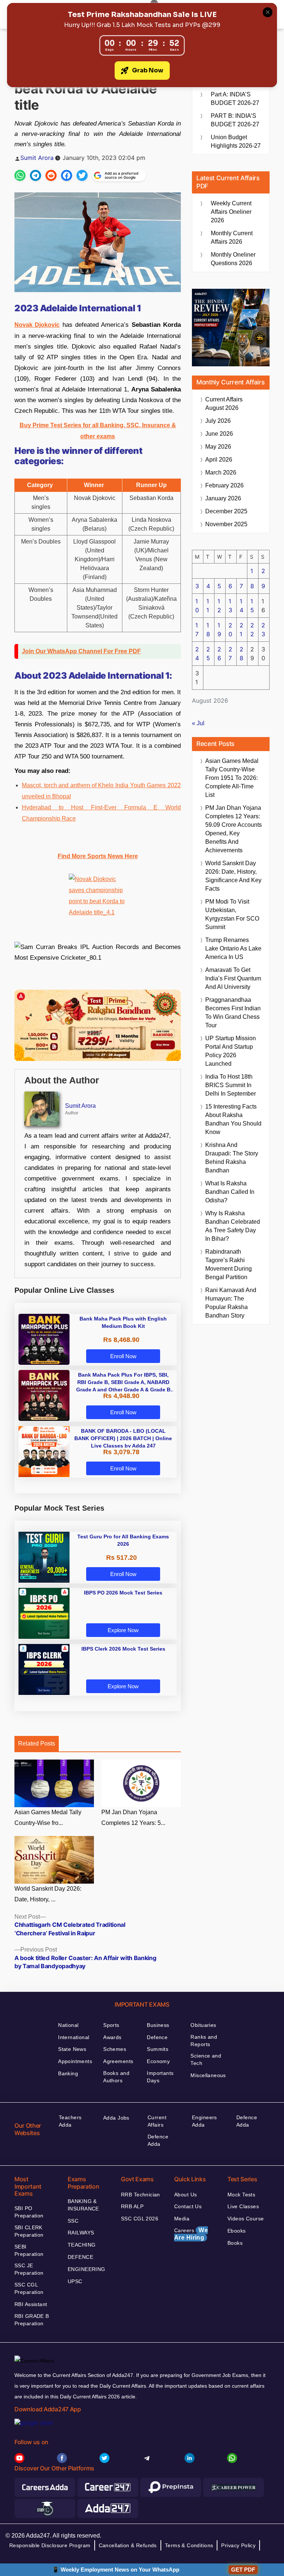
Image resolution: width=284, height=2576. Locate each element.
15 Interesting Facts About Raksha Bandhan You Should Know (233, 1119)
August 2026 (224, 404)
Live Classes (243, 2206)
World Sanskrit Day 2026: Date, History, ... (48, 1894)
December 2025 (226, 511)
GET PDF (243, 2570)
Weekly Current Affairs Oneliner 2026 (231, 212)
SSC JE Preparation (29, 2269)
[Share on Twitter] (82, 175)
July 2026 (218, 421)
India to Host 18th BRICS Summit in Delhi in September (231, 1085)
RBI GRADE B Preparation (32, 2320)
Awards (112, 2037)
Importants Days (160, 2077)
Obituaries (203, 2025)
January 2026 (223, 498)
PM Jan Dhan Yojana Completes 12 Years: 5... (133, 1818)
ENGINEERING (87, 2269)
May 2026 (218, 447)
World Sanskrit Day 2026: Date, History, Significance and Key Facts (233, 876)
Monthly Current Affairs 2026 (232, 237)
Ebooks (237, 2231)
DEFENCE (80, 2257)
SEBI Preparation (29, 2250)
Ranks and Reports (204, 2041)
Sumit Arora (37, 158)
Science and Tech (206, 2059)
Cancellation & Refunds (128, 2545)
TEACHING (82, 2245)
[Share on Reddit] (51, 175)
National (68, 2025)
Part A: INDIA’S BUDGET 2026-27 (235, 99)
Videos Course (246, 2219)
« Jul (198, 723)
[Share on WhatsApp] (20, 175)
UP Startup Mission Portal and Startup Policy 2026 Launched (231, 1051)
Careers (191, 2234)
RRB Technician (141, 2195)
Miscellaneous (208, 2075)
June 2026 (219, 434)
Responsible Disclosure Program (50, 2545)
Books (235, 2243)
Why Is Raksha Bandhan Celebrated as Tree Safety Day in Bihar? (233, 1226)
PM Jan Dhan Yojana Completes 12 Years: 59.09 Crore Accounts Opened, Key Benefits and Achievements (234, 829)
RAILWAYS (81, 2233)
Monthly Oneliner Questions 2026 (233, 259)
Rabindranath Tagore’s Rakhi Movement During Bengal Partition (229, 1264)
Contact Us (188, 2206)
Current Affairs (157, 2121)
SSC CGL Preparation (29, 2288)
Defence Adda (158, 2140)
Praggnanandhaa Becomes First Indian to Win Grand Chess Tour (233, 1013)
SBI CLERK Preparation (29, 2231)
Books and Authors (116, 2077)
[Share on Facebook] (67, 175)
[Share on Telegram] (35, 175)
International (74, 2037)
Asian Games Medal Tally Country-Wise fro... (48, 1818)
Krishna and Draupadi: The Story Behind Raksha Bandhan (232, 1158)
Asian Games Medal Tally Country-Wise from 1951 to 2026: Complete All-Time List (232, 778)
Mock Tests (241, 2195)
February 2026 (224, 485)
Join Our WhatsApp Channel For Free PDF (81, 651)
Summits (158, 2049)
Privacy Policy (238, 2545)
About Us (185, 2195)
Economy (158, 2061)
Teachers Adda (70, 2121)
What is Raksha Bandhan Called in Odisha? (230, 1192)
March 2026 (221, 472)
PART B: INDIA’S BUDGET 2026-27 (235, 120)
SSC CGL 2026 (140, 2219)
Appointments (75, 2061)
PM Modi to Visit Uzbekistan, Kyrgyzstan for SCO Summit (232, 914)
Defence (157, 2037)
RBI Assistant (31, 2304)
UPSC (75, 2281)
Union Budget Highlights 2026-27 (236, 141)
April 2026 (219, 460)
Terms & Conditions (189, 2545)
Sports (111, 2025)
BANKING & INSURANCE (83, 2205)
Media (182, 2219)
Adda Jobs (116, 2118)
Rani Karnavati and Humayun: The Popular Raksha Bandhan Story (231, 1303)
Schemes (115, 2049)
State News (72, 2049)
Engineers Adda (204, 2121)
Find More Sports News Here (98, 856)
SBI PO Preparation (29, 2212)
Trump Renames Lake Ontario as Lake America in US (233, 948)
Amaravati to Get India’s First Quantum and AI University (233, 978)
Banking (68, 2073)
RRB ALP (132, 2206)
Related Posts (37, 1743)
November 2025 (226, 524)
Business (158, 2025)
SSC (73, 2221)
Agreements (118, 2061)
